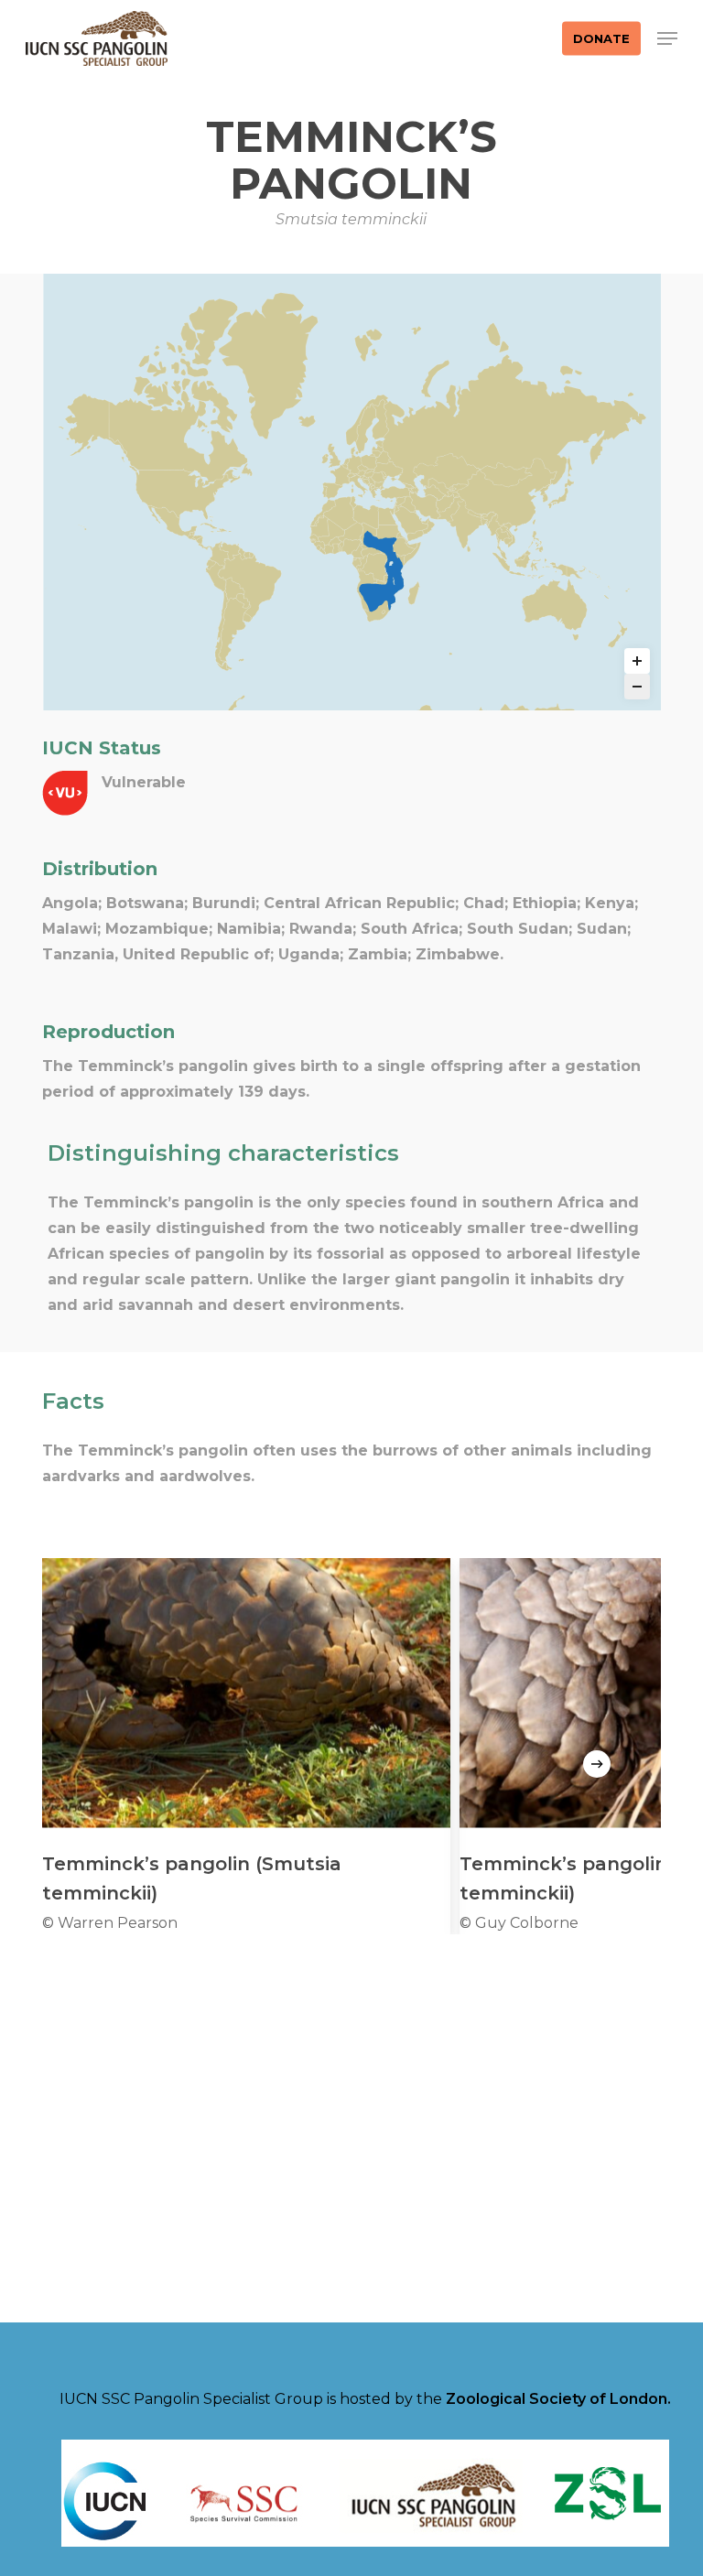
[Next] (597, 1764)
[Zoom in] (637, 661)
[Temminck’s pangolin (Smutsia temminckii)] (246, 1746)
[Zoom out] (637, 687)
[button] (667, 38)
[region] (351, 1746)
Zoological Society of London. (558, 2399)
